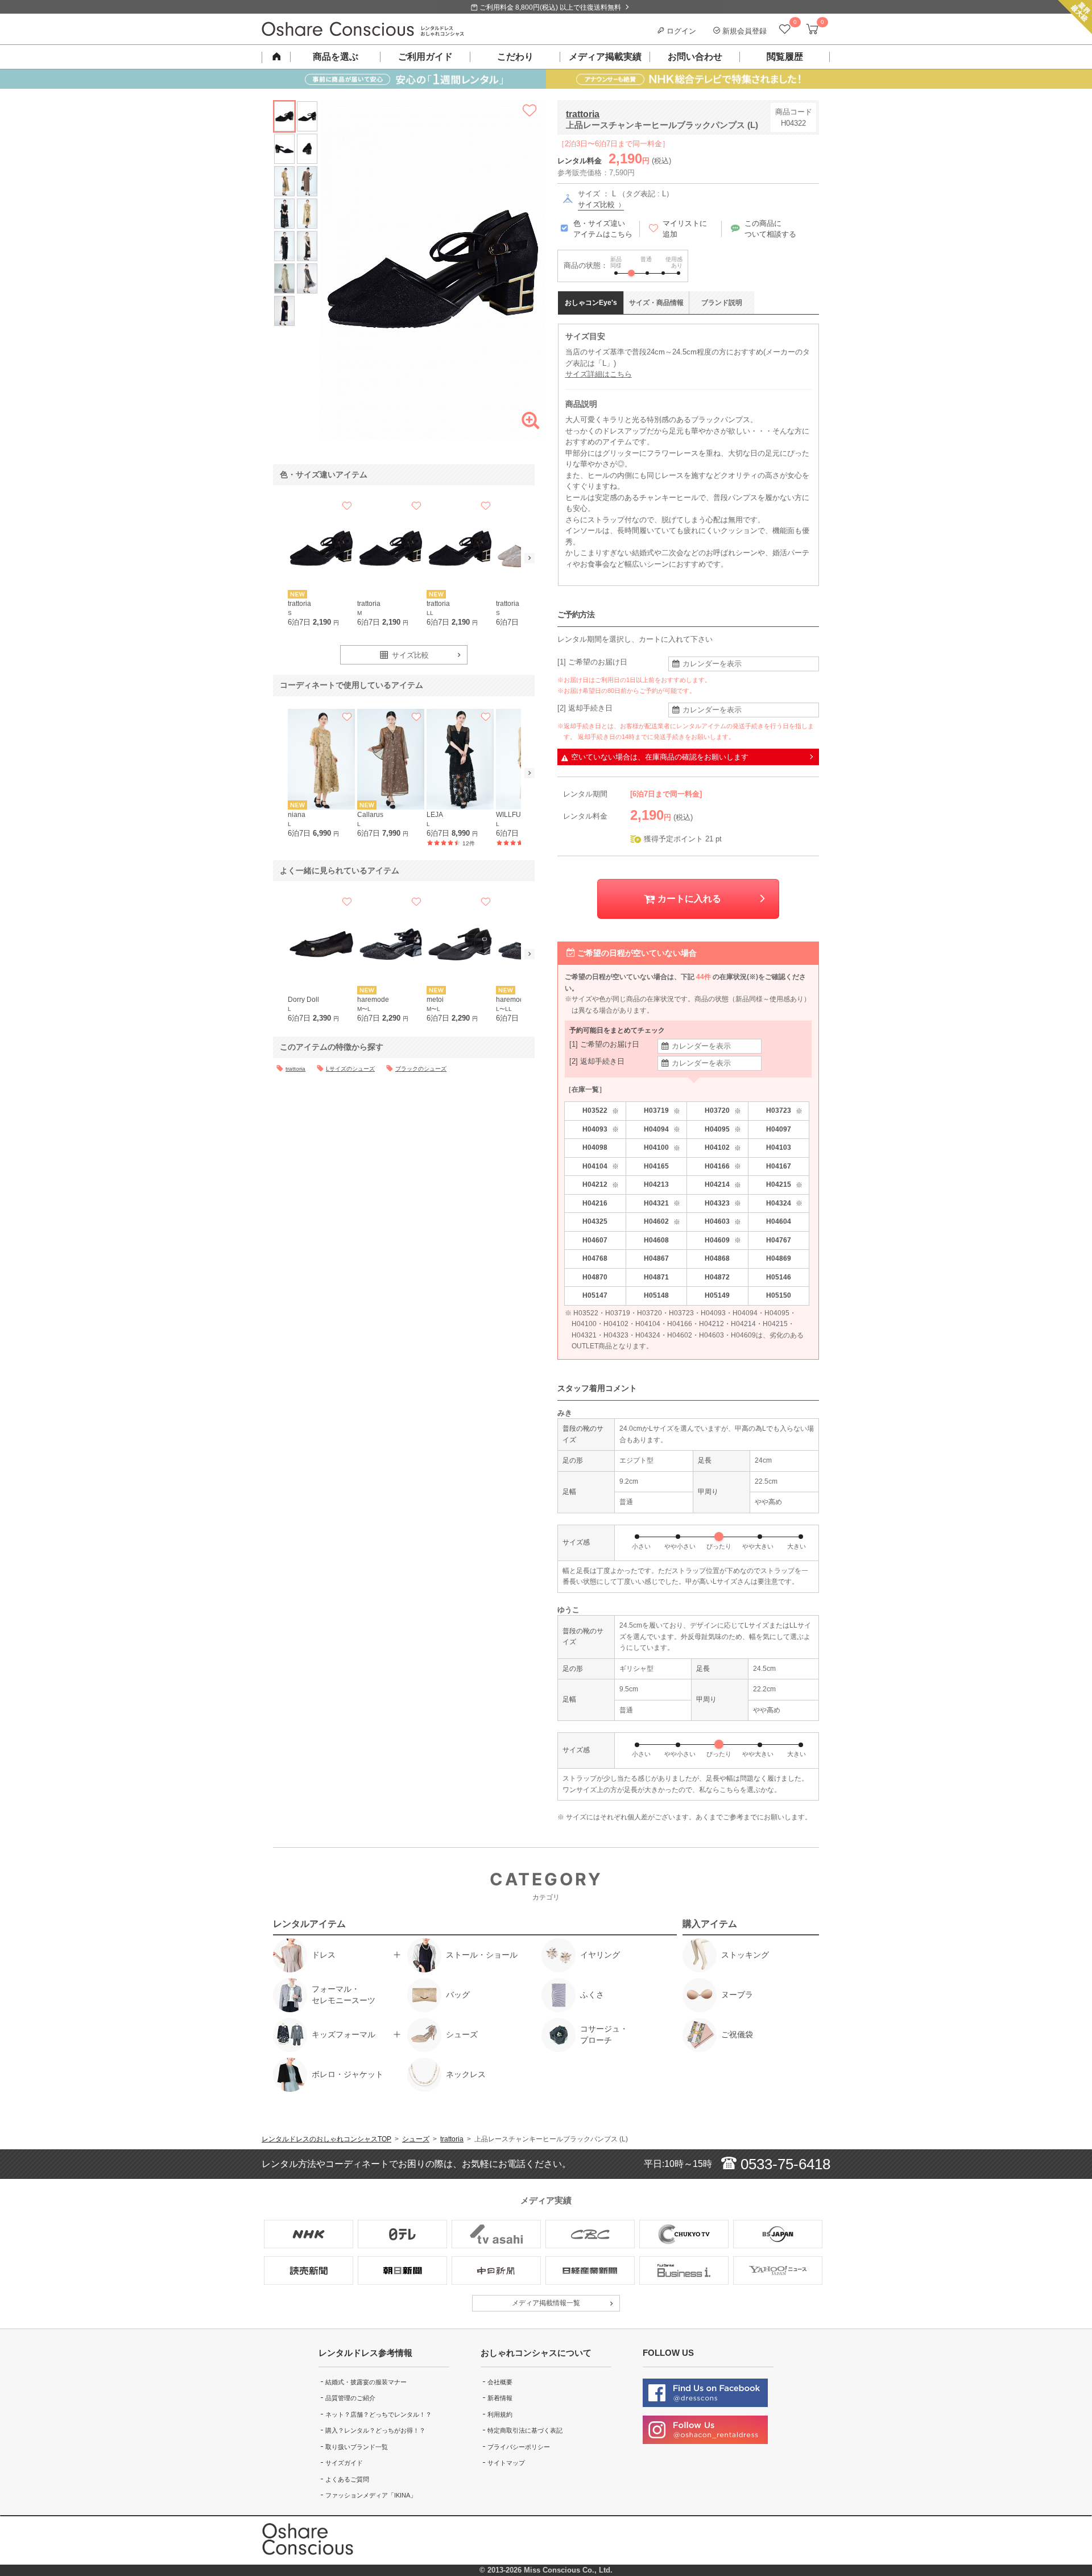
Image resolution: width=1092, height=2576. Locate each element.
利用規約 (500, 2414)
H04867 (656, 1258)
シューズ (416, 2139)
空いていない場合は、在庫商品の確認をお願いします (660, 757)
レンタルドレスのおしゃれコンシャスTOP (326, 2139)
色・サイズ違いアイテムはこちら (603, 229)
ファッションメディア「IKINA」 (371, 2495)
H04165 (656, 1166)
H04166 (723, 1167)
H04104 (601, 1167)
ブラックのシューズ (421, 1069)
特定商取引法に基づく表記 (525, 2430)
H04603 (723, 1222)
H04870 (595, 1277)
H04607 (595, 1240)
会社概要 (500, 2382)
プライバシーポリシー (519, 2447)
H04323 (723, 1204)
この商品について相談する (770, 229)
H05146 (779, 1277)
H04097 (779, 1129)
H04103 (779, 1147)
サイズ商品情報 (656, 303)
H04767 (779, 1240)
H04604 (779, 1221)
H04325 (595, 1221)
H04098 (595, 1147)
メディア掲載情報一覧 (546, 2303)
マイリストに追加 (685, 229)
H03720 (723, 1111)
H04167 (779, 1166)
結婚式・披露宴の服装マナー (366, 2382)
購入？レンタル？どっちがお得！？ (375, 2430)
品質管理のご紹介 (350, 2398)
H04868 (717, 1258)
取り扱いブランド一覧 (357, 2447)
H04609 (723, 1240)
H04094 (662, 1130)
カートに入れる (688, 899)
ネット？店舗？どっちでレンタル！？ (379, 2414)
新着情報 (500, 2398)
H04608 (656, 1240)
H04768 (595, 1258)
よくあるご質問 (347, 2479)
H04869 (779, 1258)
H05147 (595, 1295)
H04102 (723, 1148)
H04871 (656, 1277)
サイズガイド (344, 2463)
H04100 (662, 1148)
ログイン (680, 31)
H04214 (723, 1185)
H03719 (662, 1111)
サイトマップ (506, 2463)
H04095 (723, 1130)
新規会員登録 (743, 31)
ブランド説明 (722, 303)
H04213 (656, 1184)
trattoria (583, 114)
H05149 (717, 1295)
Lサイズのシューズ (350, 1069)
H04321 (662, 1204)
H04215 (784, 1185)
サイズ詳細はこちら (599, 374)
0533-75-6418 (783, 2164)
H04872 (717, 1277)
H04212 (601, 1185)
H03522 (601, 1111)
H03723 (784, 1111)
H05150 (779, 1295)
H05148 (656, 1295)
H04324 (784, 1204)
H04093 (601, 1130)
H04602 (662, 1222)
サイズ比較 (597, 205)
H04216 (595, 1203)
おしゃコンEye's (591, 303)
